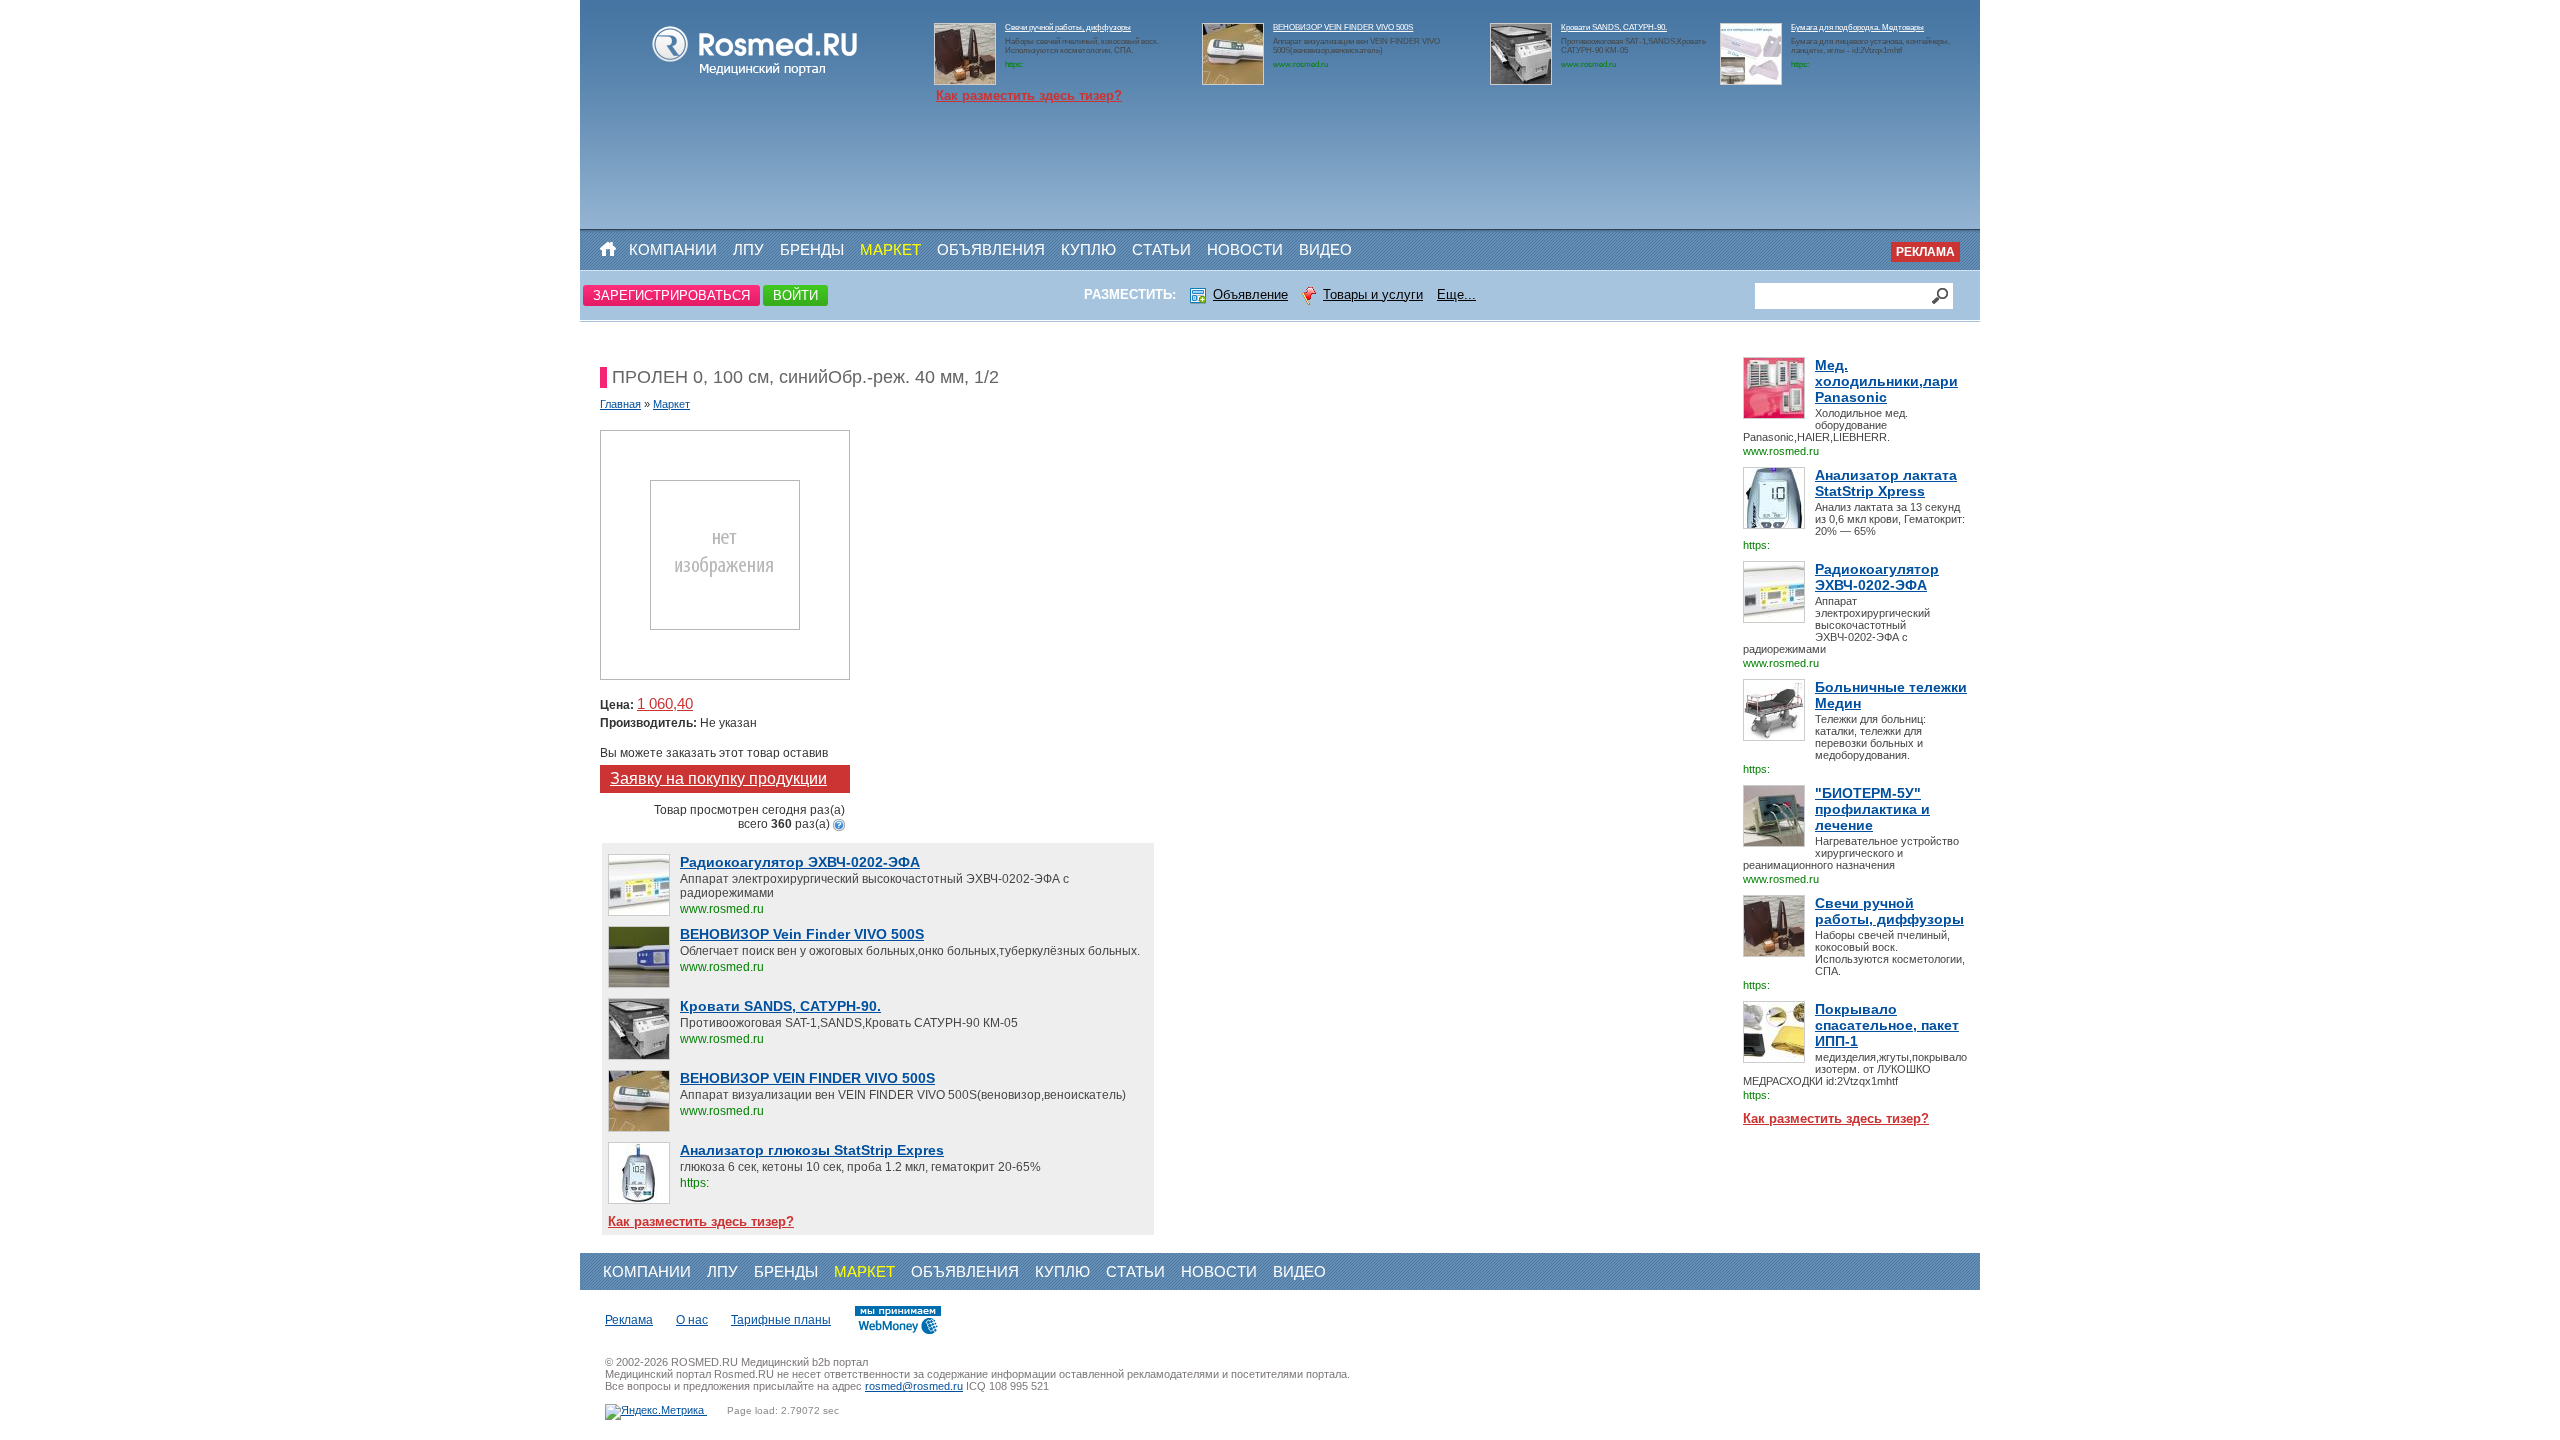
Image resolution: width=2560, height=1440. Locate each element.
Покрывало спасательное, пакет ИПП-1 (1887, 1025)
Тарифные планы (781, 1320)
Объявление (1250, 294)
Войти (795, 295)
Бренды (812, 249)
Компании (673, 249)
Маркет (890, 249)
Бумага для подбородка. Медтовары (1857, 27)
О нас (692, 1320)
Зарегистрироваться (671, 295)
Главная (620, 404)
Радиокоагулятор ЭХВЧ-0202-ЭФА (1877, 577)
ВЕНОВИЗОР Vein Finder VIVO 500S (802, 934)
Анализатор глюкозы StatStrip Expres (812, 1150)
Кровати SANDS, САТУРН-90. (1614, 27)
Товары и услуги (1373, 294)
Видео (1325, 249)
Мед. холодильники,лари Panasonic (1886, 381)
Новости (1245, 249)
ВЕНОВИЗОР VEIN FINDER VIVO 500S (1343, 27)
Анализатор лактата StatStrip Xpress (1886, 483)
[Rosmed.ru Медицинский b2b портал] (755, 76)
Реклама (1925, 252)
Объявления (991, 249)
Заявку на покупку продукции (718, 778)
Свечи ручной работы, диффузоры (1068, 27)
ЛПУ (748, 249)
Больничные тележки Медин (1891, 695)
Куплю (1088, 249)
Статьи (1161, 249)
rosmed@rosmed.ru (914, 1386)
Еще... (1456, 294)
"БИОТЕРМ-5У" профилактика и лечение (1872, 809)
